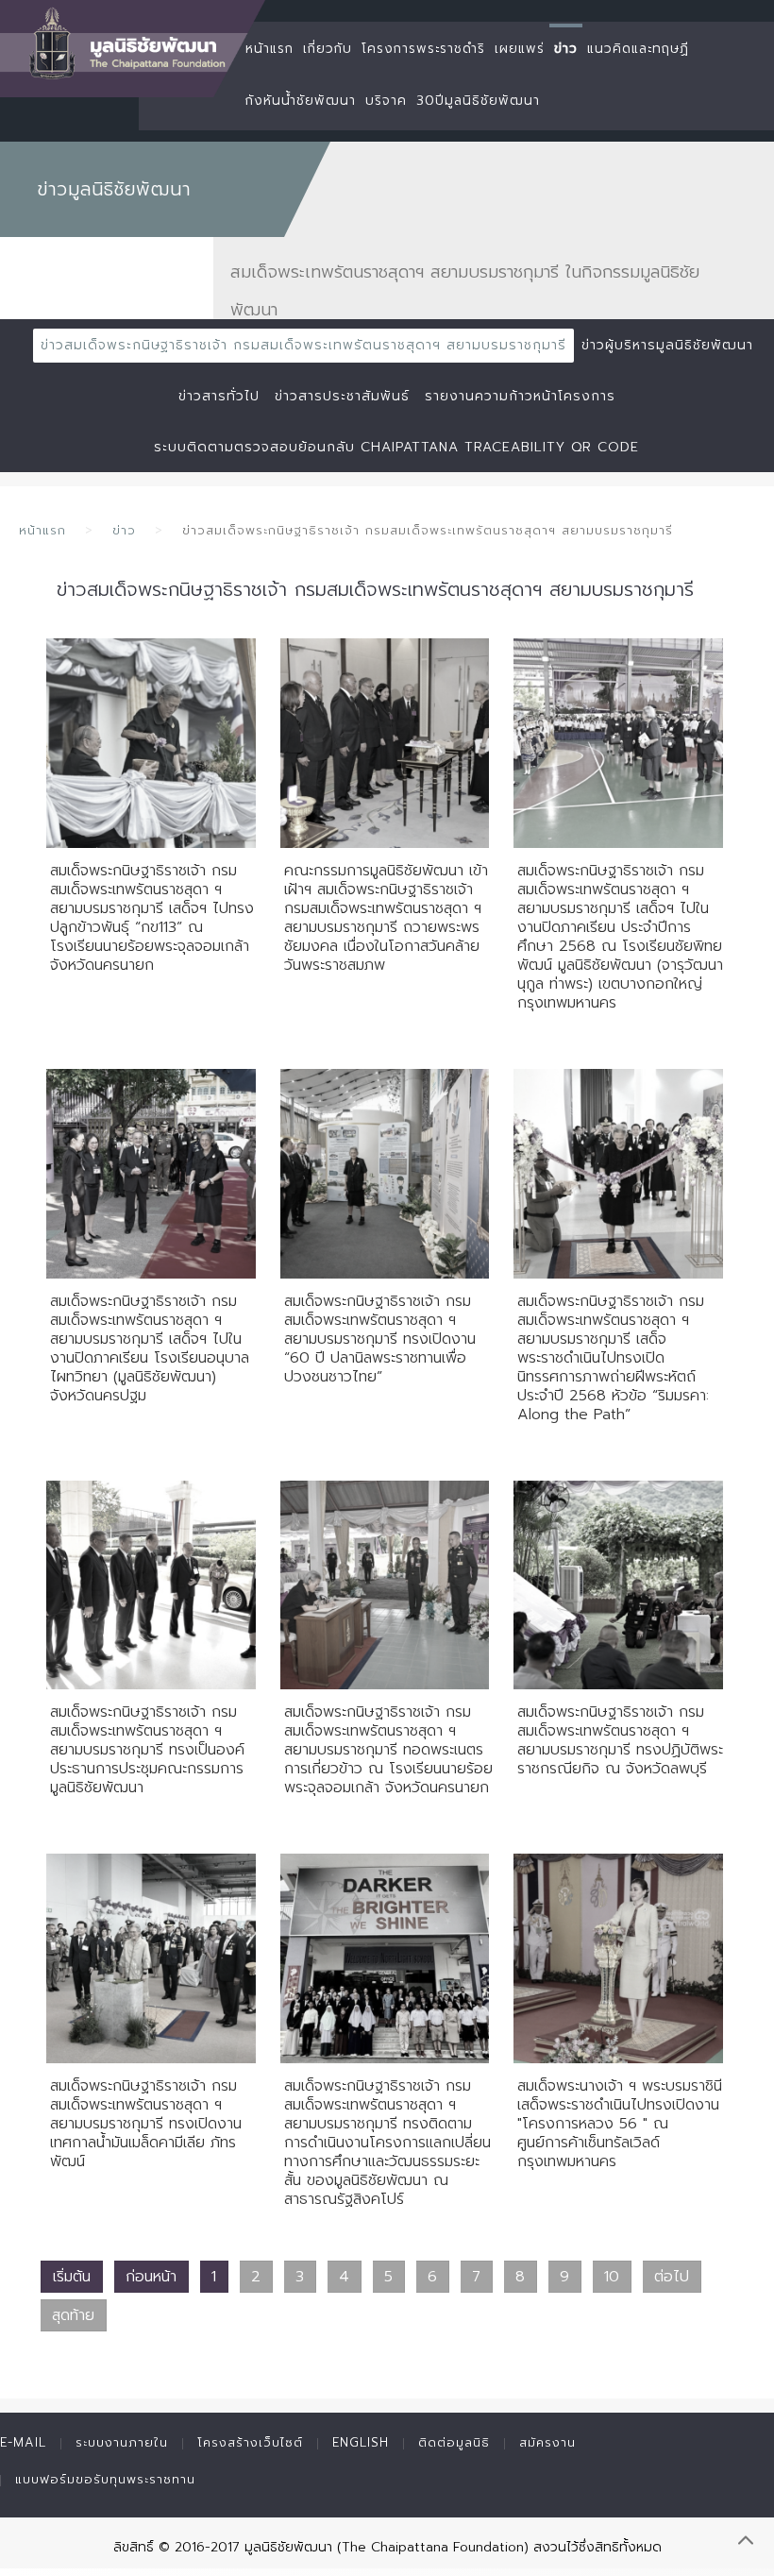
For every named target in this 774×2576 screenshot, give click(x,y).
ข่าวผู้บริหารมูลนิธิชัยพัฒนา (667, 345)
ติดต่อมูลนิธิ (454, 2442)
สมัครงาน (547, 2442)
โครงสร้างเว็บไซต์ (250, 2442)
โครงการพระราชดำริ (423, 49)
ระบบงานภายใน (122, 2442)
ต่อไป (672, 2277)
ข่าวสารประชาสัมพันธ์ (342, 396)
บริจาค (386, 101)
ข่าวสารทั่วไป (219, 396)
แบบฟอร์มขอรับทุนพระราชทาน (105, 2479)
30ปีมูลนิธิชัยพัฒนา (478, 101)
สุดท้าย (73, 2315)
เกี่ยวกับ (328, 49)
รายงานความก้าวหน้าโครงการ (520, 396)
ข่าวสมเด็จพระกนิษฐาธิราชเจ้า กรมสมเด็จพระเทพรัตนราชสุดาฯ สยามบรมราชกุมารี (303, 345)
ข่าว (566, 49)
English (361, 2442)
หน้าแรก (269, 49)
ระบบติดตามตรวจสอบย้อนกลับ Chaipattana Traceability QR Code (396, 447)
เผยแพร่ (520, 49)
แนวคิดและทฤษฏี (638, 49)
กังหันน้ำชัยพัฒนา (301, 101)
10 (612, 2277)
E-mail (23, 2442)
